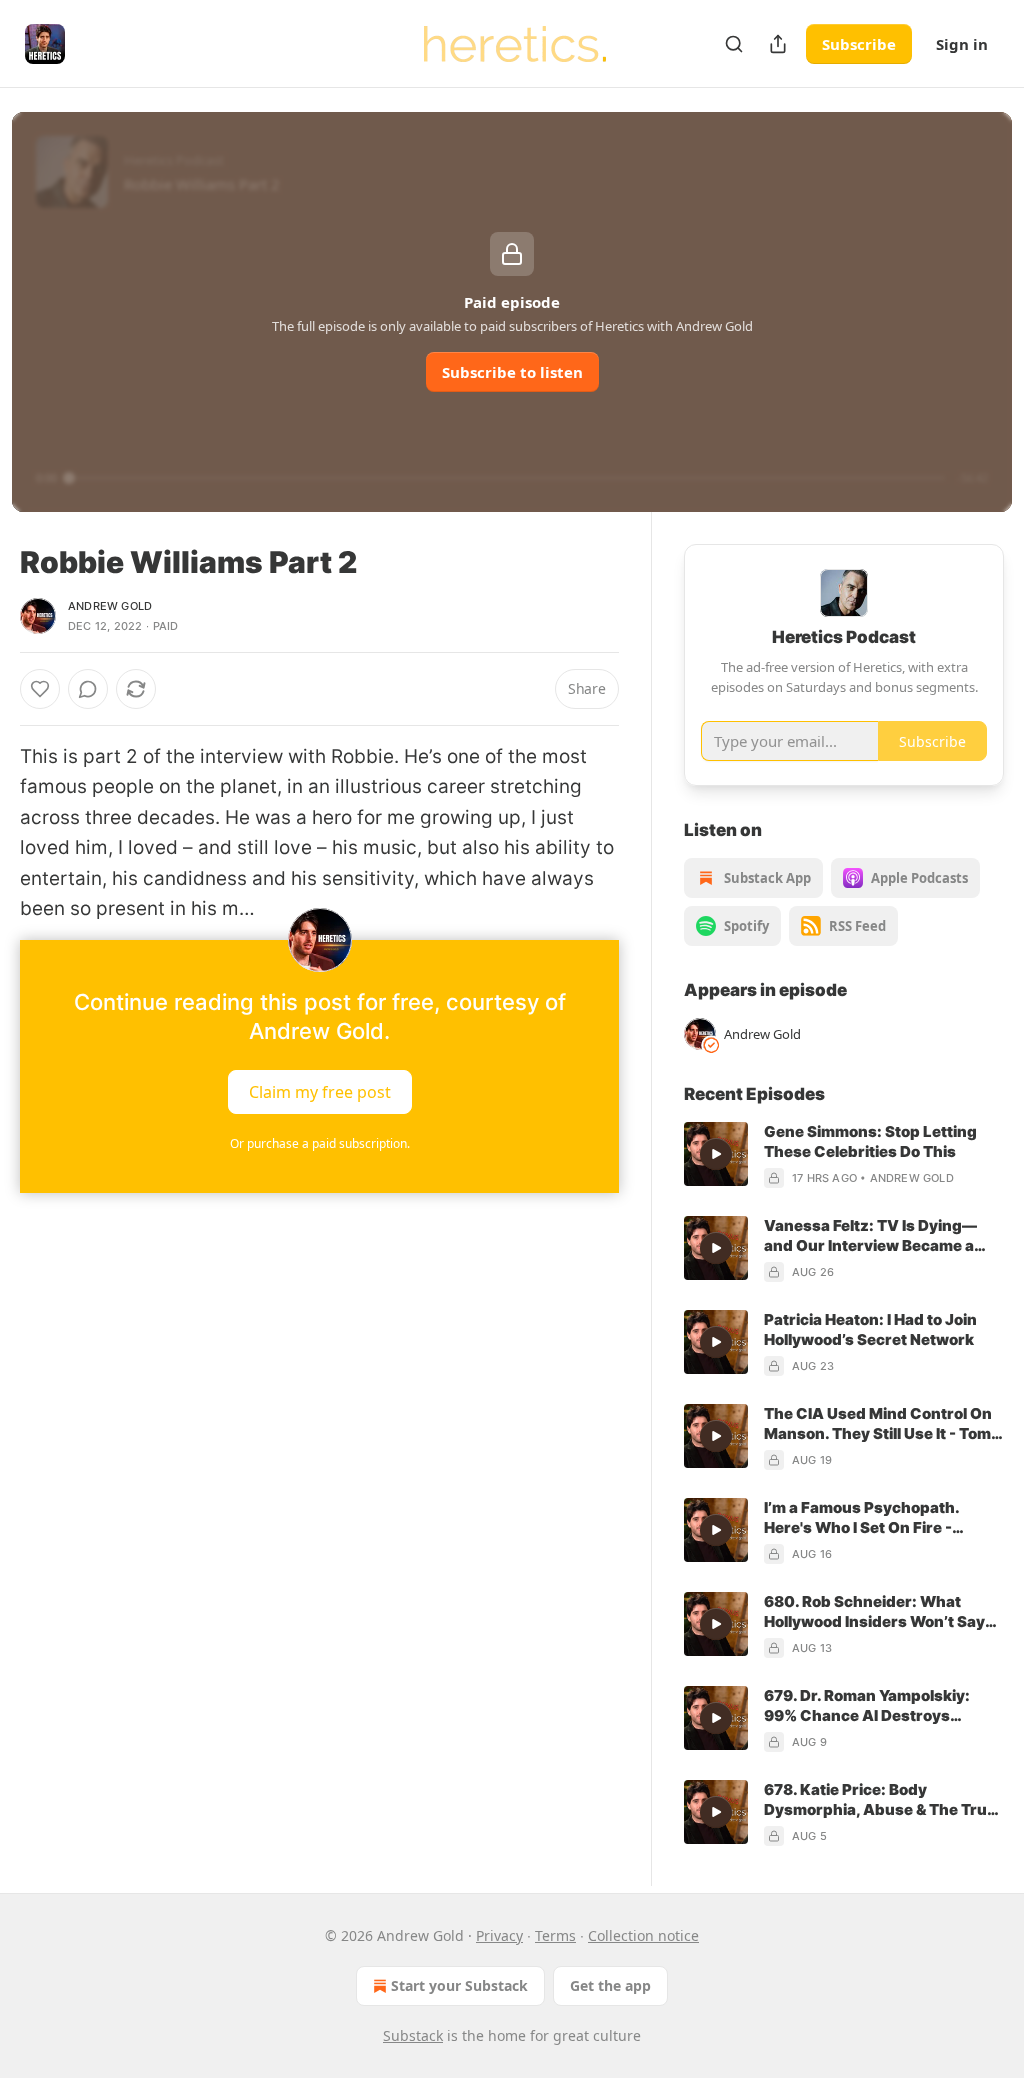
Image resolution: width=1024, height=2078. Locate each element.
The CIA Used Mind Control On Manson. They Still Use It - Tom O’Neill (878, 1424)
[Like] (40, 689)
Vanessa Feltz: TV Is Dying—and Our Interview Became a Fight (870, 1236)
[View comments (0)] (88, 689)
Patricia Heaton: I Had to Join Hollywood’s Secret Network (870, 1329)
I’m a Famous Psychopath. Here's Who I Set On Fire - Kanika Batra (861, 1518)
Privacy (499, 1935)
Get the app (610, 1985)
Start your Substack (459, 1985)
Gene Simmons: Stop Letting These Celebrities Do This (870, 1141)
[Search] (734, 44)
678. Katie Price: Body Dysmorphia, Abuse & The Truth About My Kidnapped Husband (883, 1800)
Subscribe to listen (512, 372)
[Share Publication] (778, 44)
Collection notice (643, 1935)
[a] (716, 1154)
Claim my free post (320, 1092)
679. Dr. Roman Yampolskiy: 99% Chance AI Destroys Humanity (867, 1706)
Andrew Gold (110, 606)
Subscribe (859, 44)
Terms (555, 1935)
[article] (844, 1155)
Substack (413, 2035)
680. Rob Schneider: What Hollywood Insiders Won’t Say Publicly (874, 1612)
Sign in (962, 44)
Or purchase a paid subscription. (320, 1143)
